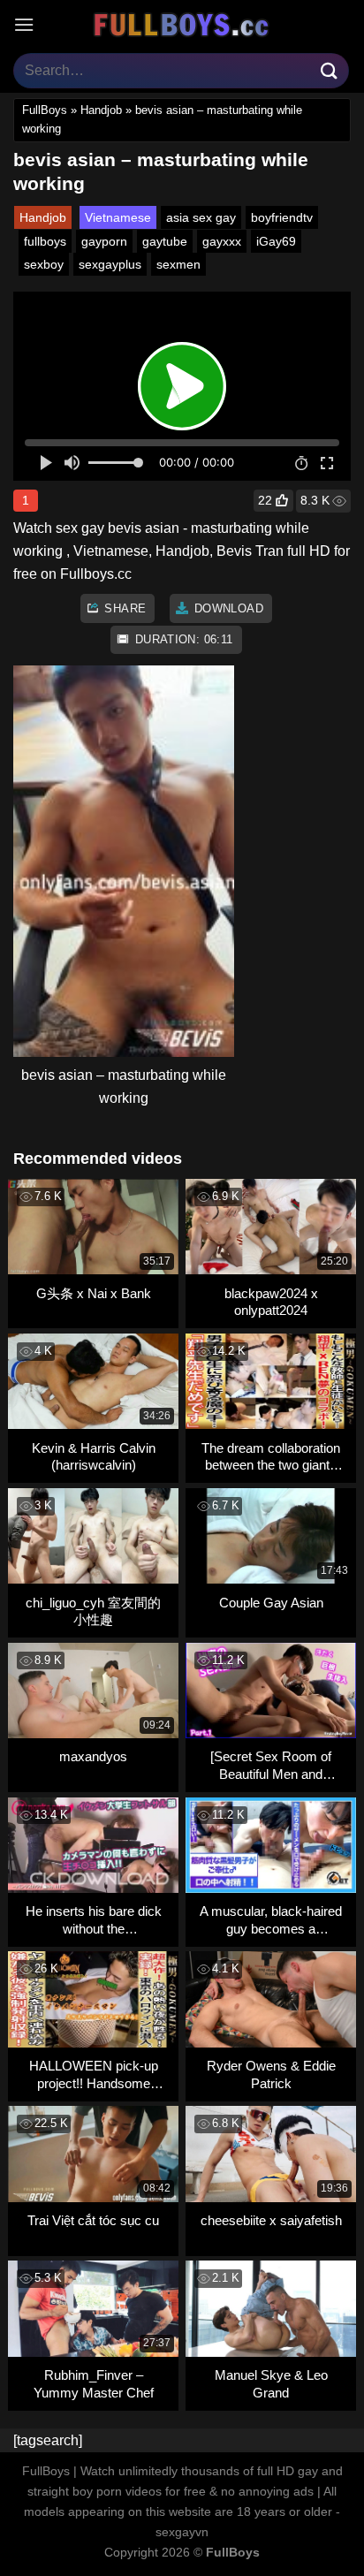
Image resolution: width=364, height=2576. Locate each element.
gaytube (165, 241)
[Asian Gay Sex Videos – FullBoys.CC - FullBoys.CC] (182, 25)
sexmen (178, 264)
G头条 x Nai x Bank (94, 1293)
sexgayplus (110, 264)
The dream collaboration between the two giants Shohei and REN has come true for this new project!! (271, 1457)
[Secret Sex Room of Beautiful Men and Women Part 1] (271, 1765)
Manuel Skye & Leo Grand (271, 2384)
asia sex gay (201, 217)
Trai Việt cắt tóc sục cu (93, 2220)
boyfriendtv (282, 217)
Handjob (101, 110)
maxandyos (93, 1756)
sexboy (44, 264)
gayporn (104, 241)
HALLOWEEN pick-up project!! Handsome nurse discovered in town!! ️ (94, 2074)
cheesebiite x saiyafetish (271, 2220)
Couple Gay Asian (271, 1603)
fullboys (45, 241)
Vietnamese (118, 217)
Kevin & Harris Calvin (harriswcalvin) (94, 1457)
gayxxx (222, 241)
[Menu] (24, 24)
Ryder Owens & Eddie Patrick (271, 2074)
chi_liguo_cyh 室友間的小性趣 (93, 1611)
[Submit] (330, 70)
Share (123, 608)
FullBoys (45, 110)
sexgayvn (182, 2532)
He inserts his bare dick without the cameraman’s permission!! (94, 1920)
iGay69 (276, 241)
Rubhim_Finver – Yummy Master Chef (94, 2384)
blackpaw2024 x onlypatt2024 (271, 1302)
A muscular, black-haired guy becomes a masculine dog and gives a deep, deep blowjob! (271, 1920)
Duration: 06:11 (182, 639)
